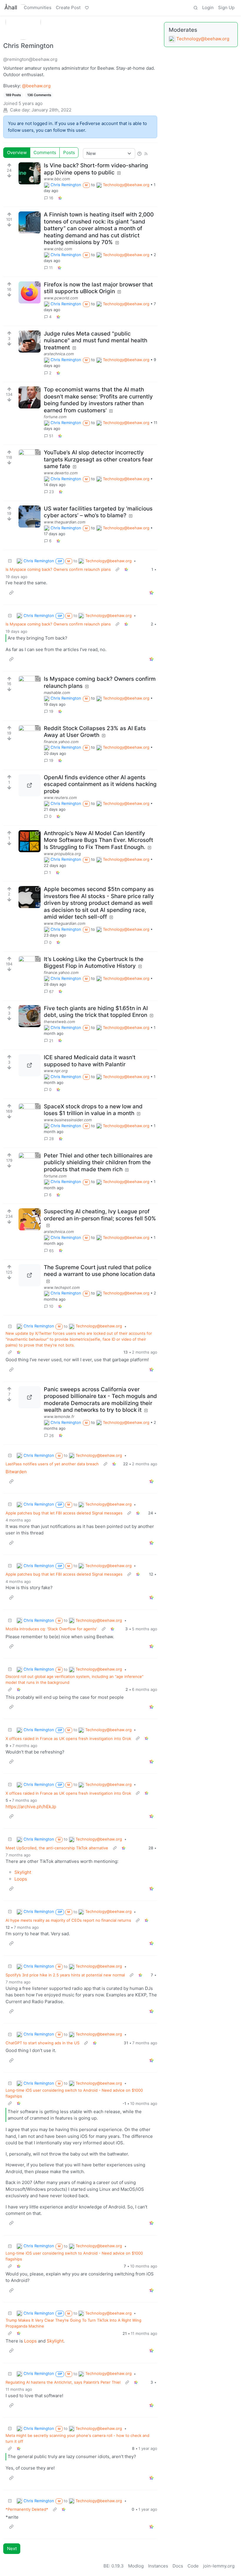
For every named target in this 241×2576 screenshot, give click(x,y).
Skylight (23, 1872)
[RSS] (146, 153)
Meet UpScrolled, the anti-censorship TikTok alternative (57, 1848)
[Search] (195, 8)
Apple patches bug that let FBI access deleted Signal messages (64, 1513)
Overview (17, 152)
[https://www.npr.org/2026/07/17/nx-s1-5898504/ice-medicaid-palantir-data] (30, 1065)
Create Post (68, 7)
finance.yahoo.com (61, 742)
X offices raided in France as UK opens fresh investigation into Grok (68, 1739)
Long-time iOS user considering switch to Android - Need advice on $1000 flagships (74, 2093)
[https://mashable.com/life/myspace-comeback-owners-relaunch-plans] (30, 687)
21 (51, 1041)
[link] (60, 198)
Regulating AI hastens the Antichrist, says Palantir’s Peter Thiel (63, 2382)
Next (12, 2549)
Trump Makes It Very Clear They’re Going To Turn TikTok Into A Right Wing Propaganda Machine (73, 2323)
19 (51, 711)
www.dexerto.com (61, 473)
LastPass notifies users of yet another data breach (52, 1464)
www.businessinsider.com (68, 1120)
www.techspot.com (62, 1287)
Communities (38, 7)
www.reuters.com (60, 798)
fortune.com (55, 417)
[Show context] (117, 570)
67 (51, 992)
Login (208, 7)
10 (51, 1306)
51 (51, 436)
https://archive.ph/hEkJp (31, 1807)
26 (51, 1436)
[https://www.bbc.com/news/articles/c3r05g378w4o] (30, 173)
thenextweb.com (59, 1022)
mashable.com (57, 693)
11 (51, 268)
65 (51, 1251)
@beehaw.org (36, 86)
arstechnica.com (59, 354)
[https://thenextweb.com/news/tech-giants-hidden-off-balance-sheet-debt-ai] (30, 1016)
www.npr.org (56, 1071)
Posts (69, 152)
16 (51, 198)
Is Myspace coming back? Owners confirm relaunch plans (58, 569)
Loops (21, 1879)
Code (193, 2566)
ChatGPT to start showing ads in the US (42, 2043)
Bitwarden (16, 1472)
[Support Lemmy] (87, 8)
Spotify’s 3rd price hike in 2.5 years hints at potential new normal (65, 1975)
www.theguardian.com (65, 522)
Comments (45, 152)
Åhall (11, 7)
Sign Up (226, 7)
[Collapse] (10, 561)
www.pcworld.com (61, 298)
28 (51, 1139)
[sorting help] (139, 153)
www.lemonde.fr (59, 1417)
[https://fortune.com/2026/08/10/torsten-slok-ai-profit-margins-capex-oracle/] (30, 397)
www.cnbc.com (58, 249)
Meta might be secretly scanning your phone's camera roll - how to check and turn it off (77, 2438)
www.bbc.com (57, 179)
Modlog (136, 2566)
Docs (178, 2566)
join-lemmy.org (219, 2566)
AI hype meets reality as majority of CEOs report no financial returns (68, 1920)
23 (51, 492)
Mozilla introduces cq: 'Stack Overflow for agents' (51, 1629)
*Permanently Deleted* (27, 2509)
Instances (158, 2566)
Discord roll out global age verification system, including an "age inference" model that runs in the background (75, 1679)
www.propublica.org (62, 854)
